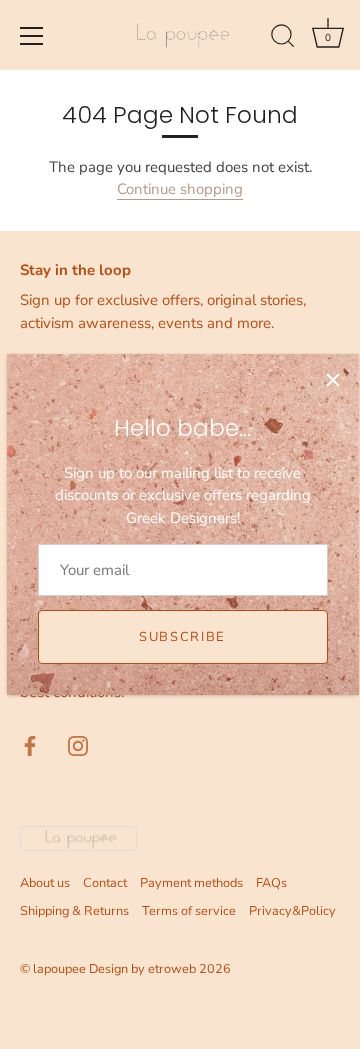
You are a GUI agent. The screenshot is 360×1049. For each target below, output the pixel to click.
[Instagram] (78, 744)
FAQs (271, 883)
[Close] (333, 380)
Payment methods (191, 883)
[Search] (283, 39)
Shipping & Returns (74, 911)
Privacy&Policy (292, 911)
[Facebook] (30, 744)
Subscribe (182, 637)
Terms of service (189, 911)
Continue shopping (180, 189)
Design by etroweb (144, 969)
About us (45, 883)
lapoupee (59, 969)
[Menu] (32, 36)
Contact (105, 883)
